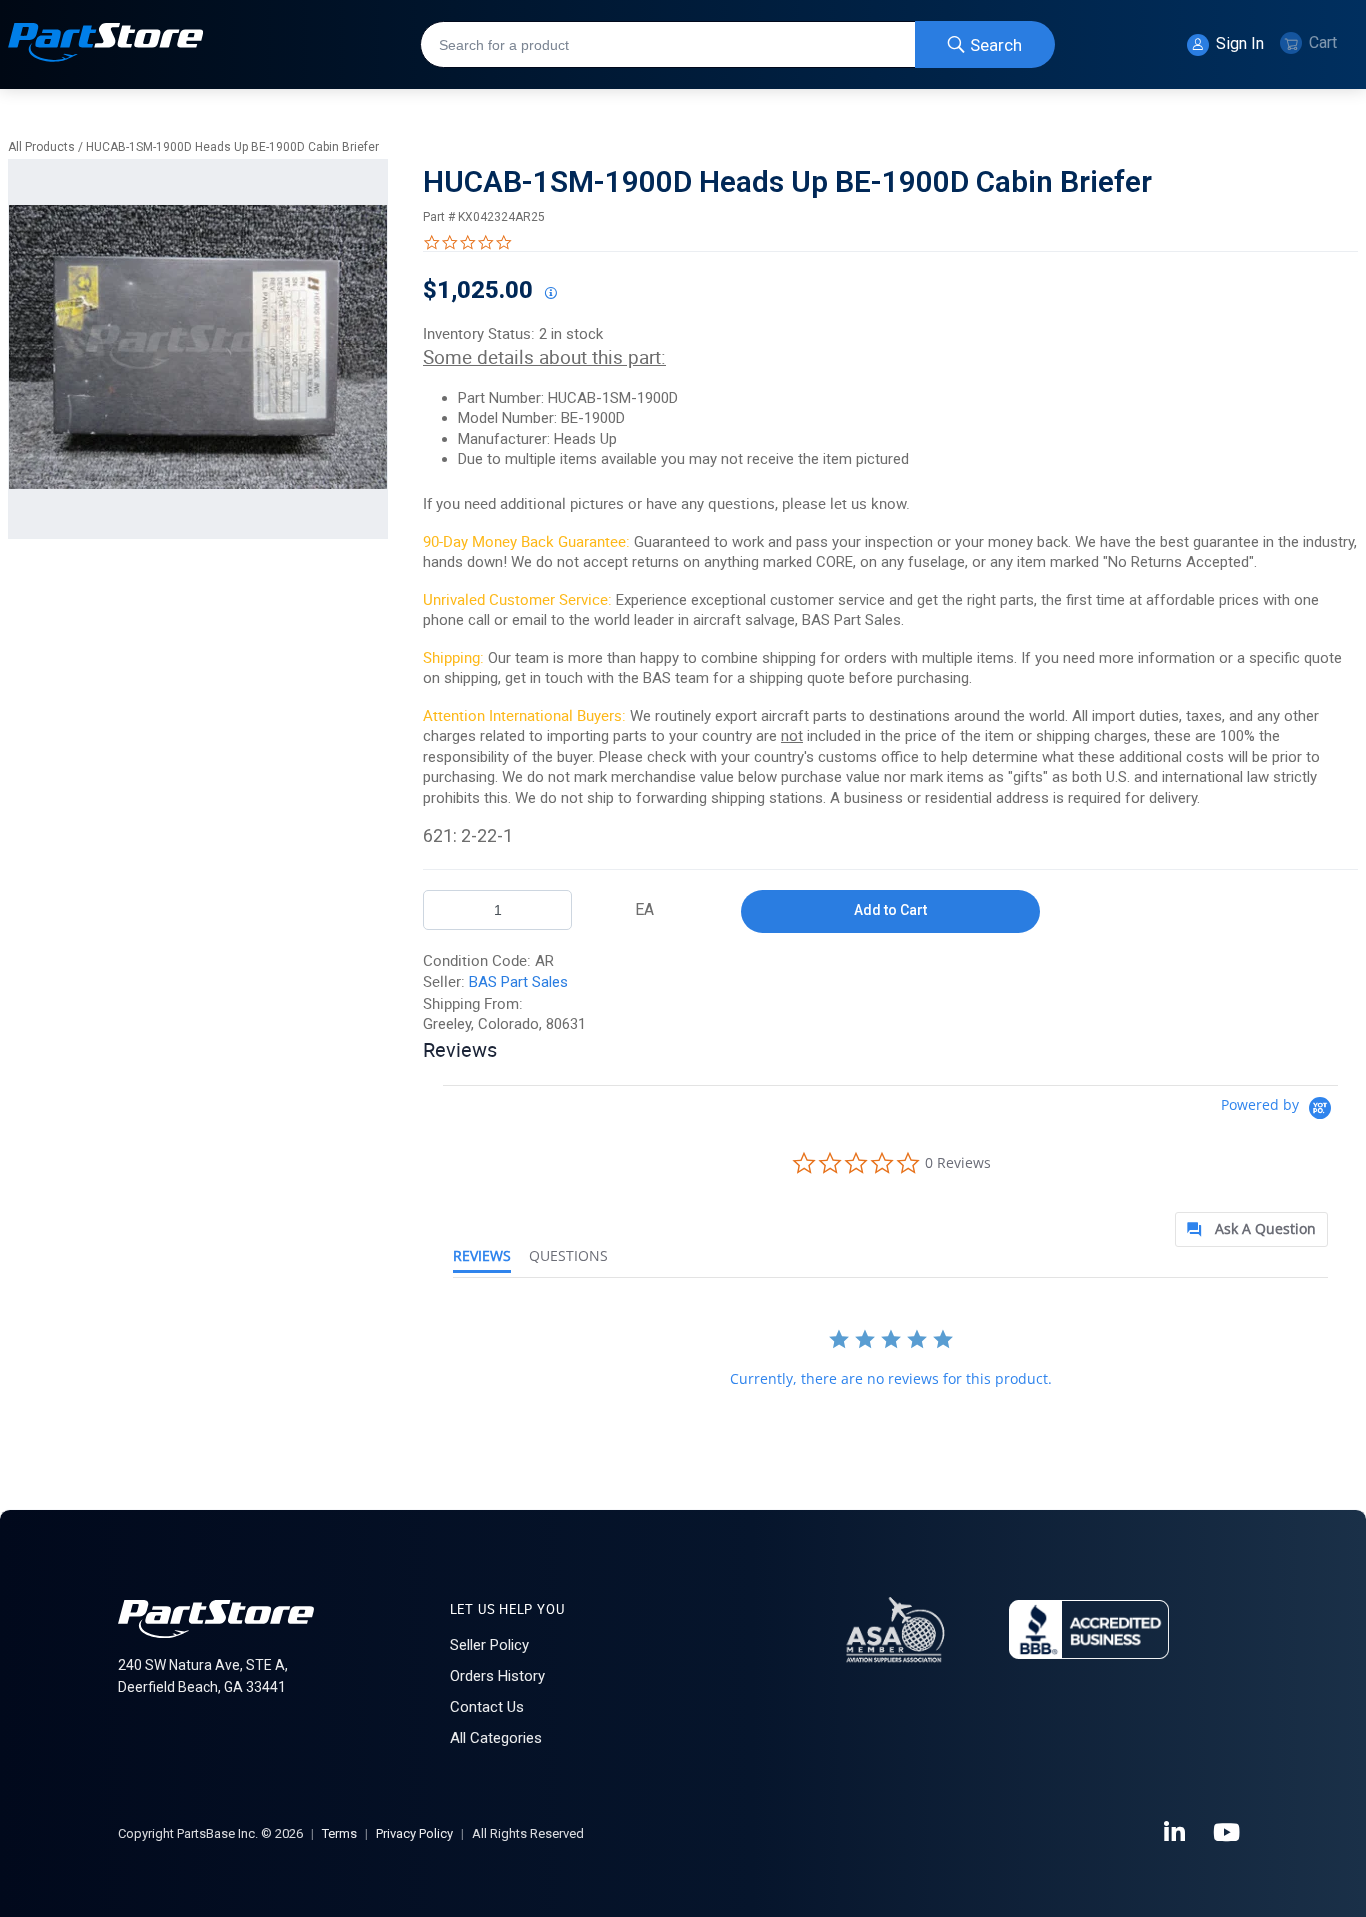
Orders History (497, 1676)
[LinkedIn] (1176, 1833)
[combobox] (737, 44)
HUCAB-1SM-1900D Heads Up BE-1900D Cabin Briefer (232, 147)
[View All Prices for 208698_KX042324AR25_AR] (550, 294)
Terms (339, 1833)
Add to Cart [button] (890, 910)
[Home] (106, 44)
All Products (41, 147)
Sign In (1238, 43)
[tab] (1251, 1229)
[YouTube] (1228, 1833)
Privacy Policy (414, 1833)
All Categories (496, 1738)
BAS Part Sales (518, 982)
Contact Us (487, 1707)
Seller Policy (489, 1645)
